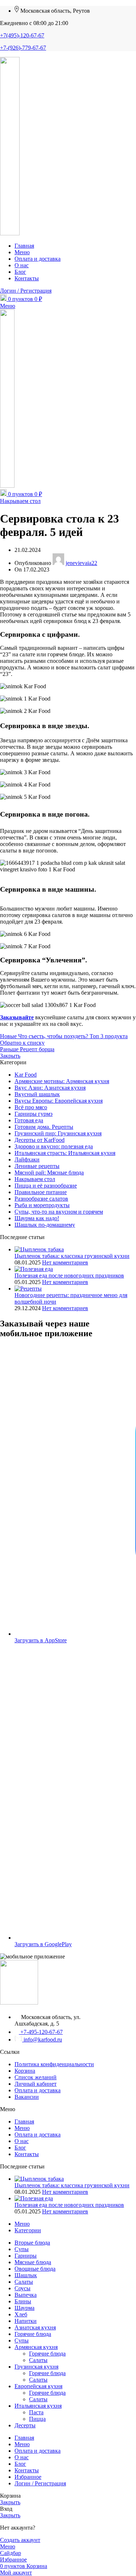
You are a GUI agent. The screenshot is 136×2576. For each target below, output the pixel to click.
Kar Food (26, 1075)
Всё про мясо (31, 1107)
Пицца (37, 2419)
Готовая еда (29, 1120)
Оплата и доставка (38, 2090)
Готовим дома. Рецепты (44, 1127)
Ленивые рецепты (37, 1166)
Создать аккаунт (20, 2540)
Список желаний (36, 2077)
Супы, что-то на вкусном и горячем (59, 1212)
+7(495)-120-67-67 (22, 35)
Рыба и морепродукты (42, 1205)
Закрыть (10, 1056)
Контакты (27, 2154)
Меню (22, 2128)
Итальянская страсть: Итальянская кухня (65, 1153)
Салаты (38, 2360)
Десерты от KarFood (40, 1140)
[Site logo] (10, 233)
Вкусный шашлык (37, 1094)
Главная (24, 2121)
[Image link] (19, 2003)
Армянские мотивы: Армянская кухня (62, 1081)
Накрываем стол (20, 501)
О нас (22, 2141)
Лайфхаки (27, 1159)
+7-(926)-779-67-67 (23, 48)
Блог (20, 2148)
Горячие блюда (47, 2354)
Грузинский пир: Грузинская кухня (58, 1133)
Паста (36, 2412)
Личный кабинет (36, 2084)
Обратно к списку (22, 1043)
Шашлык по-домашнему (45, 1225)
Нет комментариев (65, 1262)
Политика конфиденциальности (54, 2064)
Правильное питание (41, 1192)
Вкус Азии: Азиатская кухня (50, 1088)
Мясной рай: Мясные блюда (49, 1173)
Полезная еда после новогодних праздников (69, 1275)
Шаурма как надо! (37, 1218)
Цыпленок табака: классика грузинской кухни (72, 1256)
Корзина (25, 2071)
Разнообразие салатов (41, 1199)
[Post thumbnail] (39, 1249)
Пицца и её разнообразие (46, 1186)
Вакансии (27, 2097)
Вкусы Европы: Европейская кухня (59, 1101)
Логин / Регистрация (40, 2483)
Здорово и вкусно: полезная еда (54, 1146)
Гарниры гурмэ (34, 1114)
